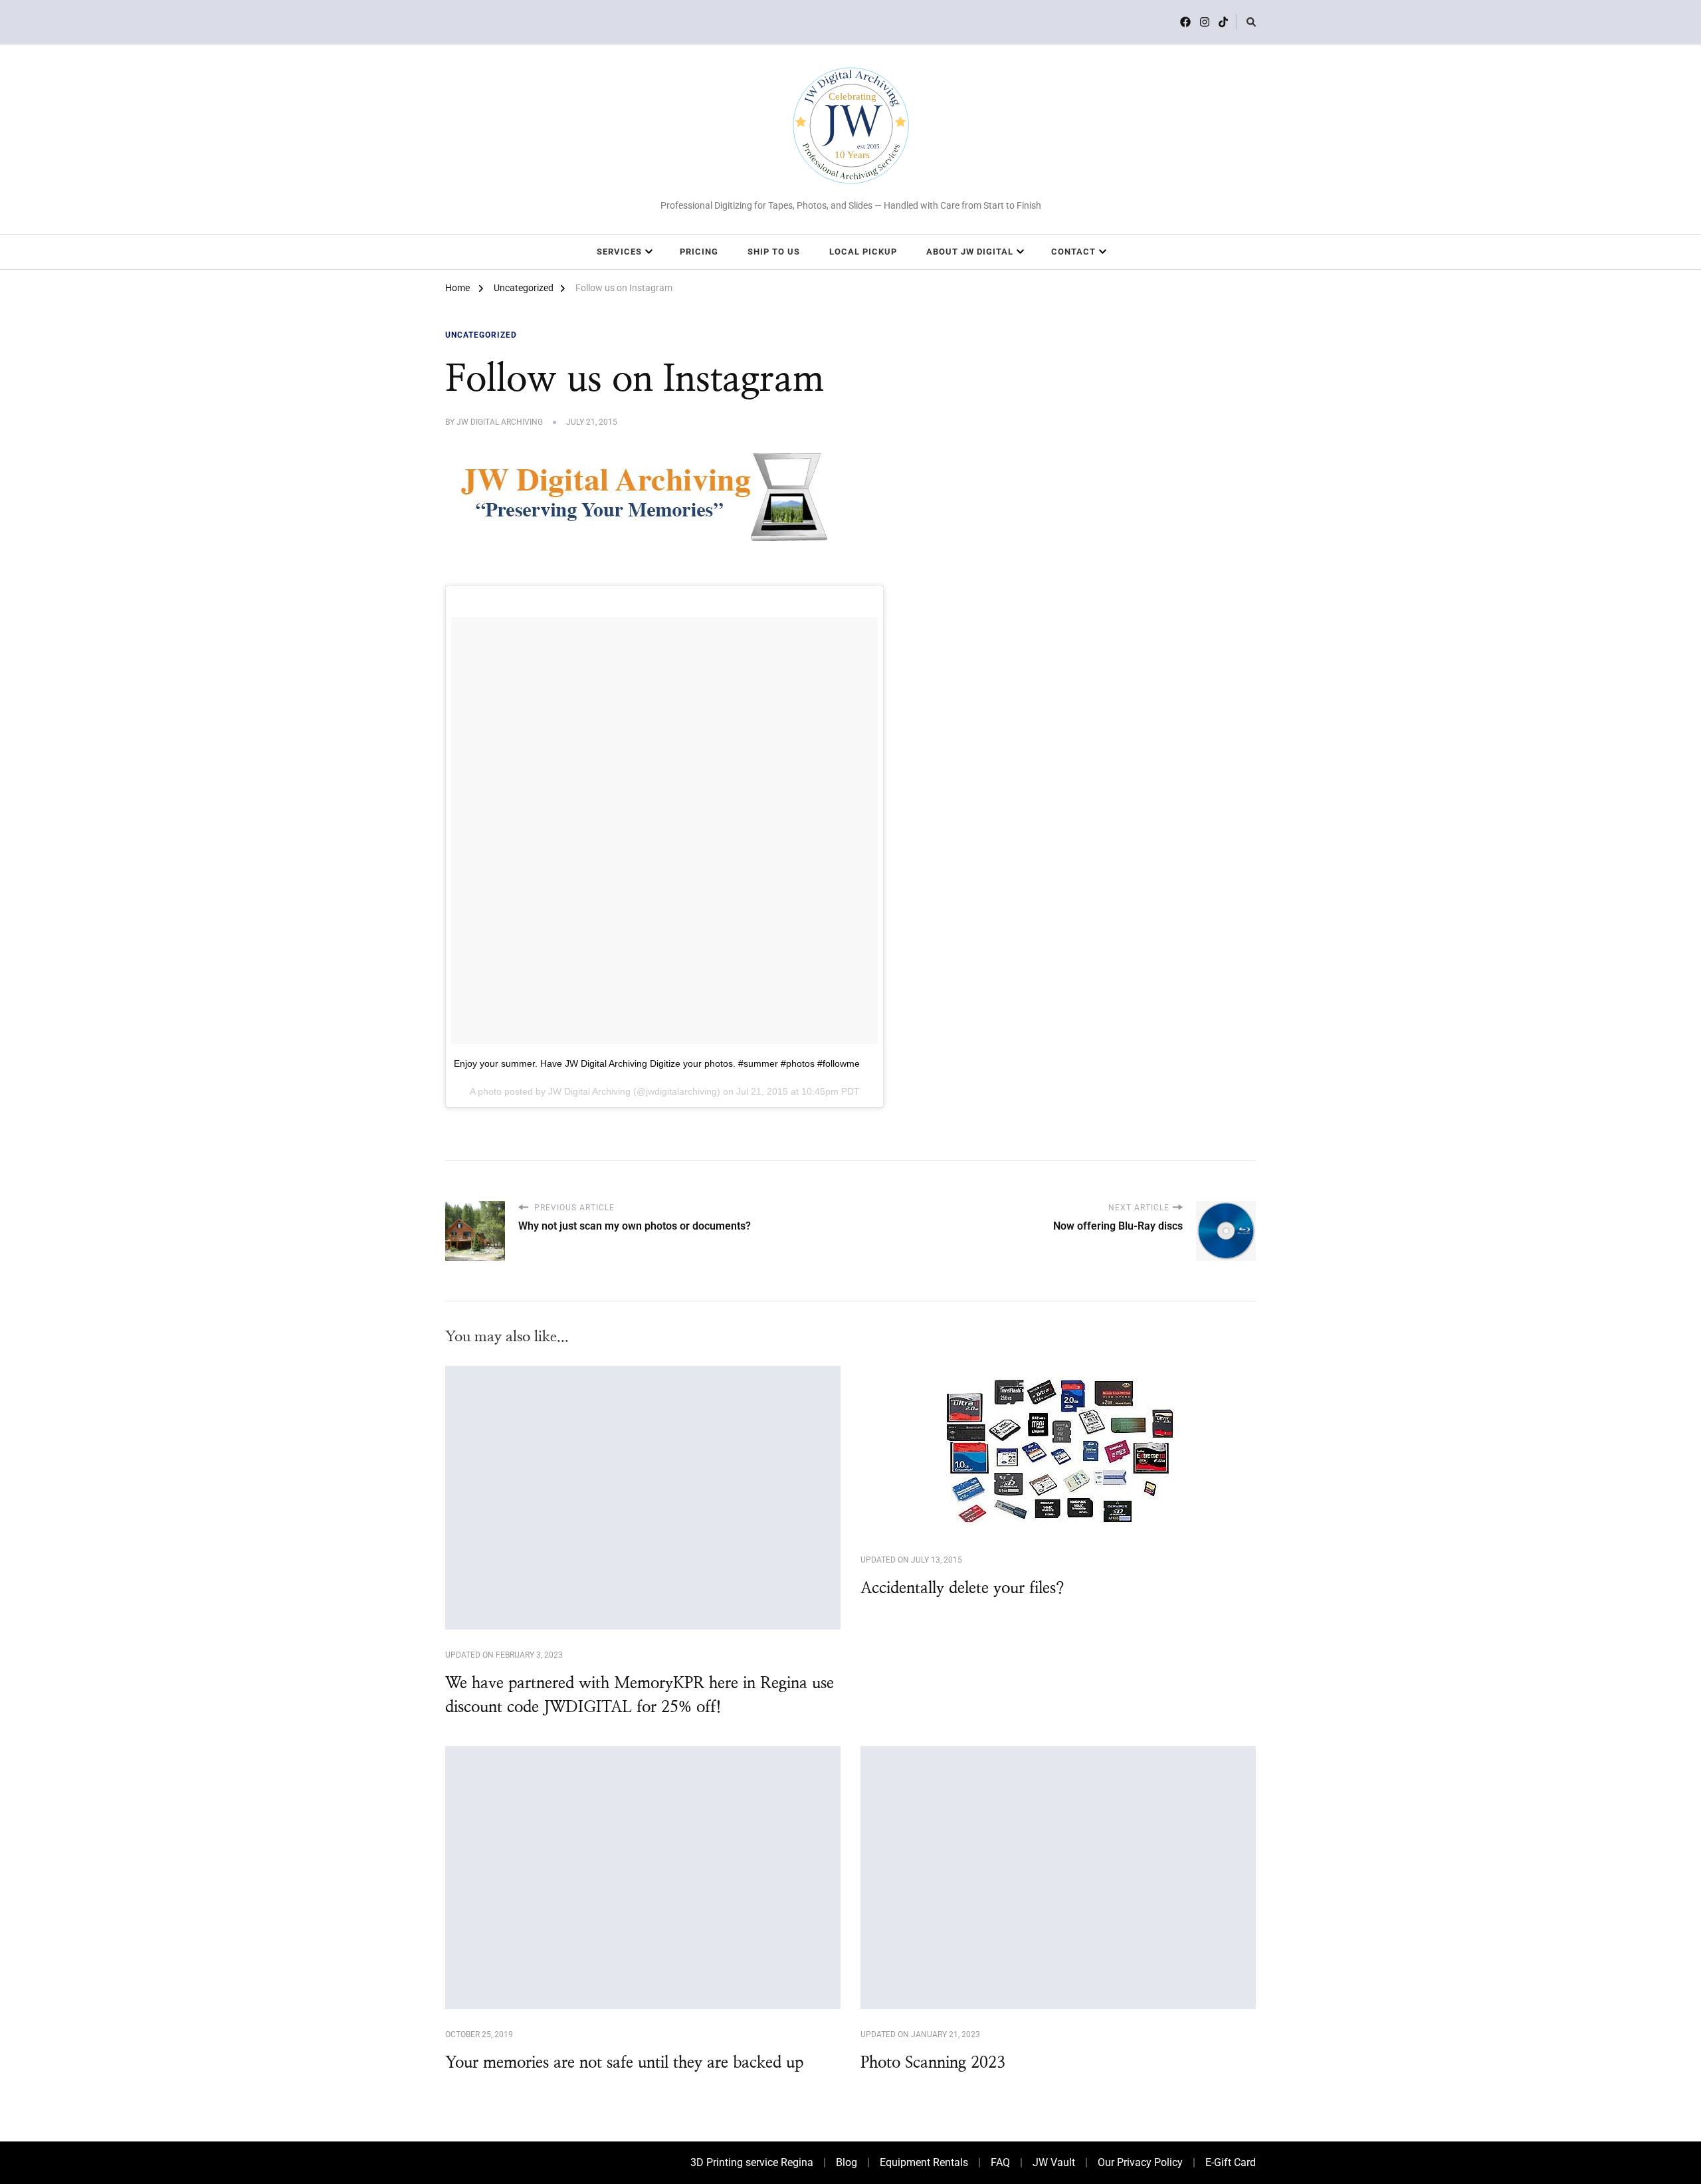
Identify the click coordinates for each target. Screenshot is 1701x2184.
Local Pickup (863, 252)
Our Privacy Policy (1140, 2162)
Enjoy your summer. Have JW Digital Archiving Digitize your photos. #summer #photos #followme (657, 1063)
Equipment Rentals (924, 2162)
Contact (1073, 252)
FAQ (1000, 2162)
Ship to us (774, 252)
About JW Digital (970, 252)
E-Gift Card (1231, 2162)
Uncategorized (481, 335)
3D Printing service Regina (752, 2162)
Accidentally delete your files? (962, 1588)
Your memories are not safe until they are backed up (624, 2063)
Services (619, 252)
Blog (847, 2162)
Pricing (699, 252)
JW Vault (1054, 2162)
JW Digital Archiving (500, 422)
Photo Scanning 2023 (933, 2063)
